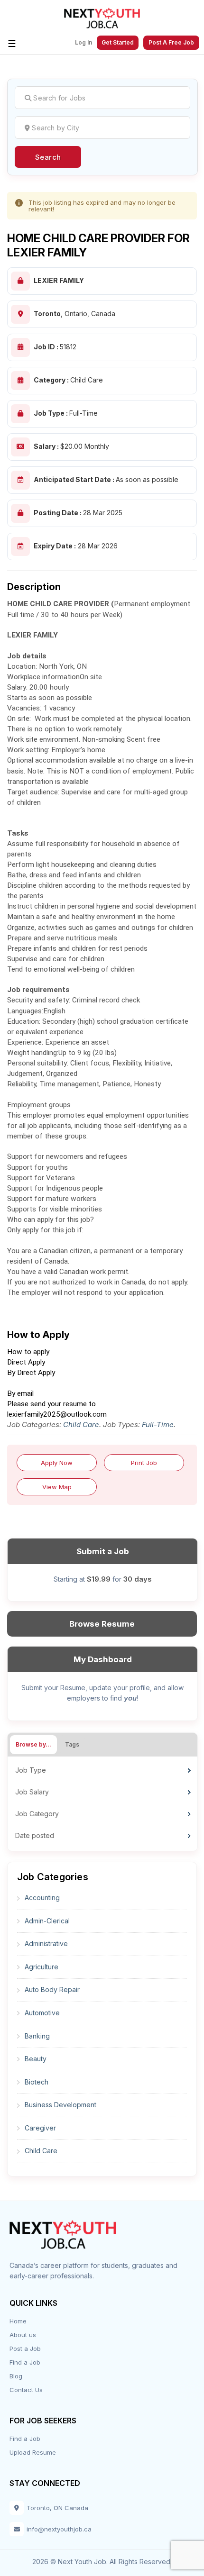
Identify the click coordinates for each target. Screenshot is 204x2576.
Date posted (35, 1835)
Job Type (31, 1770)
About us (23, 2335)
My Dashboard (103, 1659)
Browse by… (33, 1744)
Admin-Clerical (47, 1921)
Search (48, 157)
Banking (37, 2036)
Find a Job (25, 2362)
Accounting (42, 1898)
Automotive (42, 2013)
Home (18, 2321)
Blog (16, 2376)
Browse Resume (102, 1624)
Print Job (144, 1463)
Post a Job (25, 2348)
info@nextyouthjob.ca (59, 2529)
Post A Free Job (171, 42)
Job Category (37, 1814)
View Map (57, 1487)
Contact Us (26, 2390)
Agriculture (42, 1967)
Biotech (37, 2082)
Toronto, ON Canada (57, 2508)
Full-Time (158, 1425)
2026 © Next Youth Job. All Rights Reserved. (102, 2562)
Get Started (118, 42)
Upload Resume (33, 2452)
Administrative (46, 1943)
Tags (72, 1744)
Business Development (60, 2105)
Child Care (81, 1425)
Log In (83, 43)
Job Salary (32, 1792)
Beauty (36, 2059)
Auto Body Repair (52, 1989)
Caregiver (40, 2128)
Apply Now (57, 1463)
